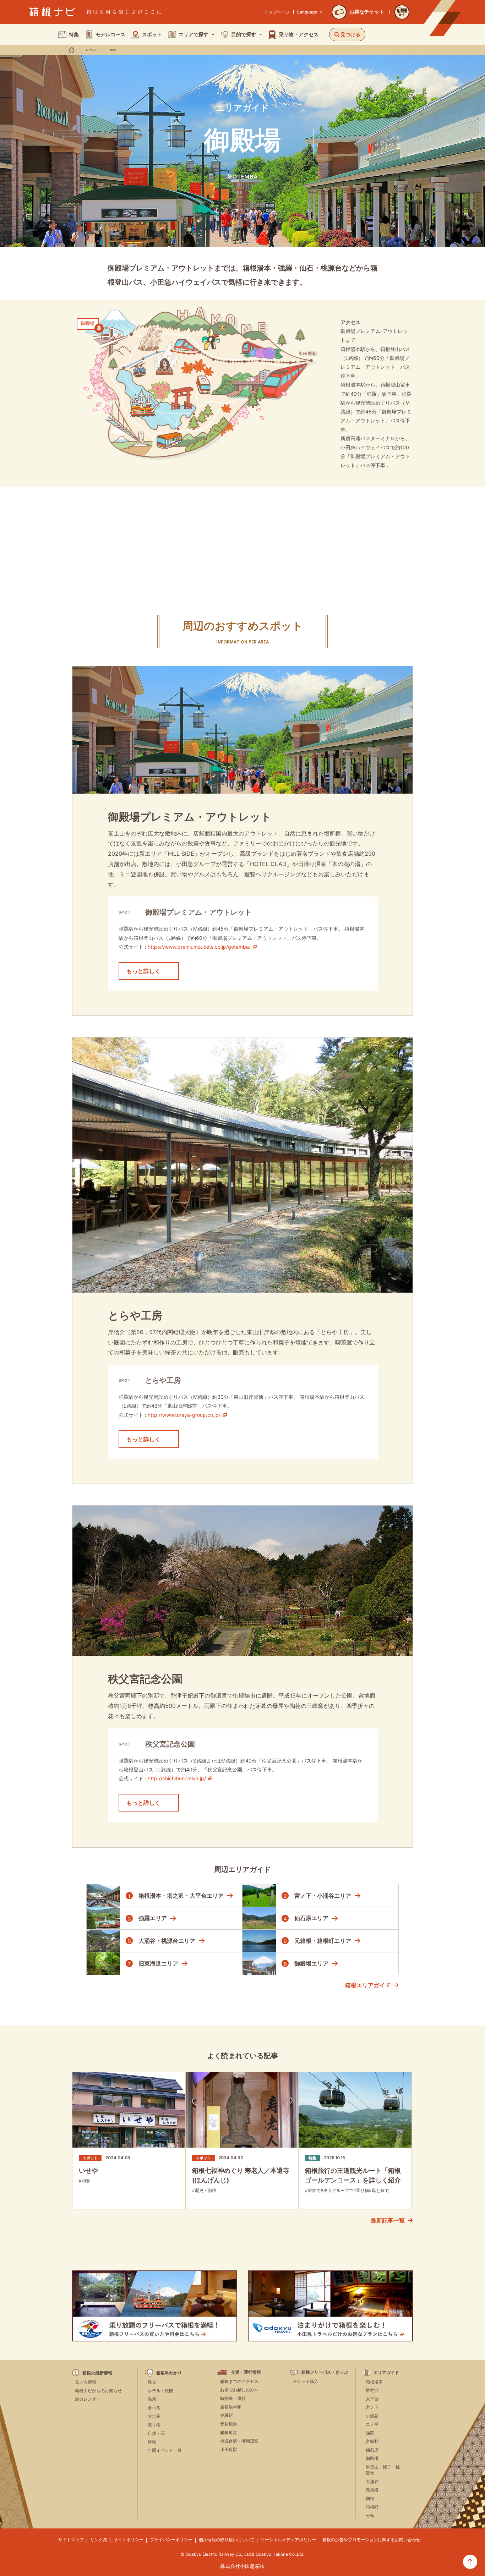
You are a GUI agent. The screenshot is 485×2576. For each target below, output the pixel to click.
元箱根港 (229, 2424)
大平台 (372, 2399)
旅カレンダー (88, 2399)
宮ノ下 (372, 2407)
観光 (152, 2382)
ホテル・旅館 (160, 2391)
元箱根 (372, 2490)
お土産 (154, 2416)
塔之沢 (372, 2390)
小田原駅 (229, 2449)
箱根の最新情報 (97, 2373)
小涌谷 (372, 2416)
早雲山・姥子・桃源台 (383, 2470)
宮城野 (372, 2441)
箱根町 (372, 2507)
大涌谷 (372, 2481)
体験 (152, 2442)
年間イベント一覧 (165, 2450)
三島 (370, 2515)
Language (307, 12)
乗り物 (154, 2425)
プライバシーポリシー (171, 2540)
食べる (154, 2408)
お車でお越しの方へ (239, 2390)
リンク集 (99, 2540)
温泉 (152, 2399)
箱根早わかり (169, 2373)
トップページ (277, 12)
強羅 (370, 2433)
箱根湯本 (374, 2382)
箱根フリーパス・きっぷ (325, 2372)
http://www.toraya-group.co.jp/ (184, 1415)
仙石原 (372, 2450)
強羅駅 (227, 2415)
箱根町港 (229, 2432)
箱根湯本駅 (231, 2407)
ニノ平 (372, 2424)
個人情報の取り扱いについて (227, 2540)
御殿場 (113, 50)
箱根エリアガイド (368, 1985)
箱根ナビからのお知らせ (98, 2391)
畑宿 (370, 2498)
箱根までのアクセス (239, 2381)
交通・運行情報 (246, 2372)
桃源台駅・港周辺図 (239, 2441)
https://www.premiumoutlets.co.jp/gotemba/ (199, 947)
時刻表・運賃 (233, 2398)
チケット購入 (306, 2381)
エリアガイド (92, 50)
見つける (350, 34)
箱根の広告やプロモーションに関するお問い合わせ (371, 2540)
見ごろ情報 (86, 2382)
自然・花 (156, 2433)
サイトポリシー (129, 2540)
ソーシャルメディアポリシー (288, 2540)
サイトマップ (71, 2540)
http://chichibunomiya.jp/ (177, 1778)
